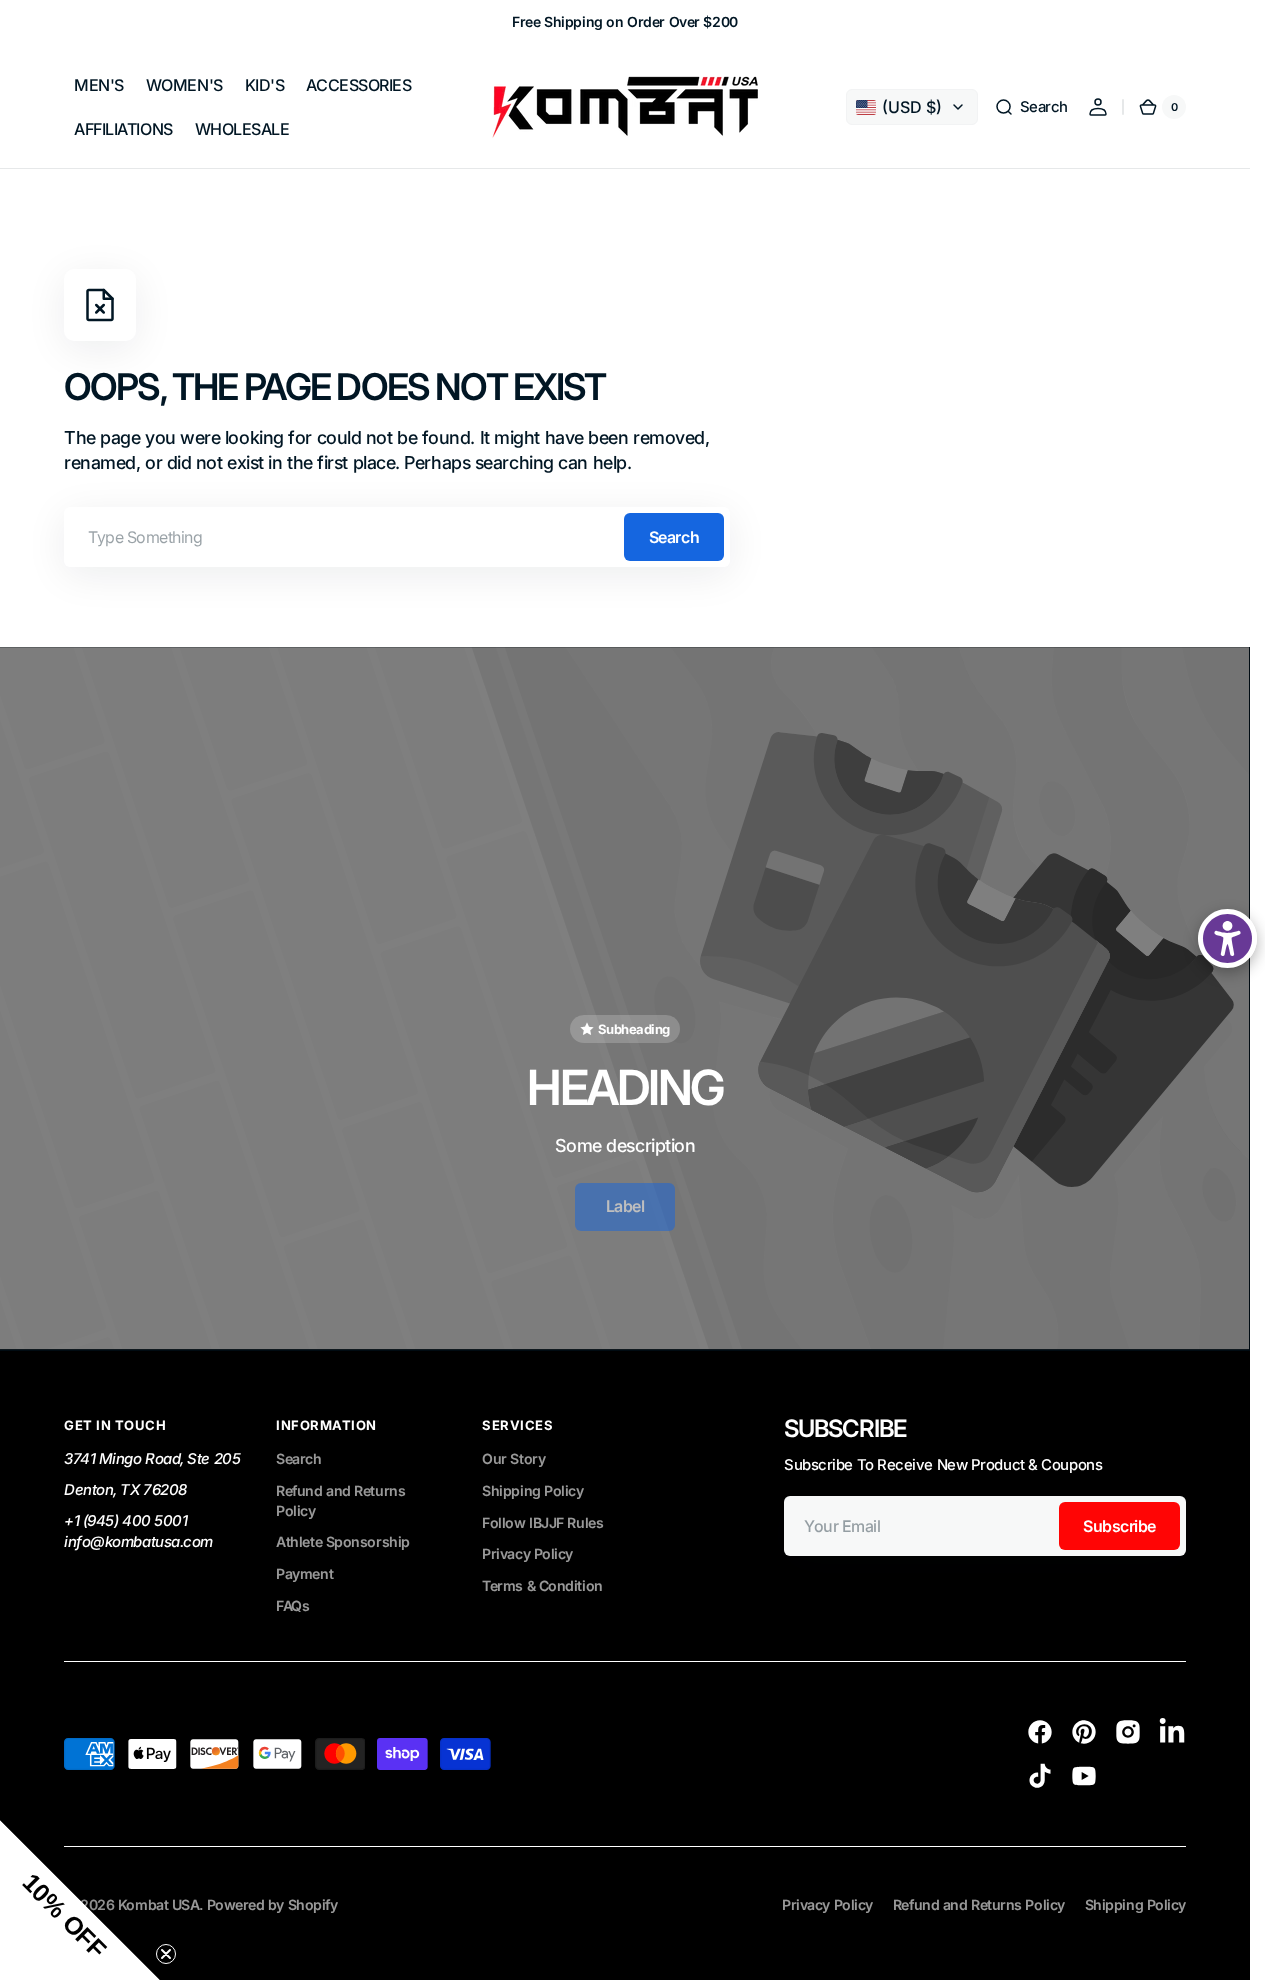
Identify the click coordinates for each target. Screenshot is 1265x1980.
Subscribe (1119, 1526)
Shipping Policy (532, 1490)
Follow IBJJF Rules (542, 1522)
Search (674, 537)
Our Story (513, 1458)
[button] (1031, 107)
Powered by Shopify (272, 1904)
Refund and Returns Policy (340, 1500)
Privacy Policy (527, 1553)
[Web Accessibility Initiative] (1227, 938)
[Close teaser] (166, 1954)
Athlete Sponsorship (342, 1541)
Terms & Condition (542, 1585)
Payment (304, 1573)
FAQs (292, 1605)
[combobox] (397, 537)
